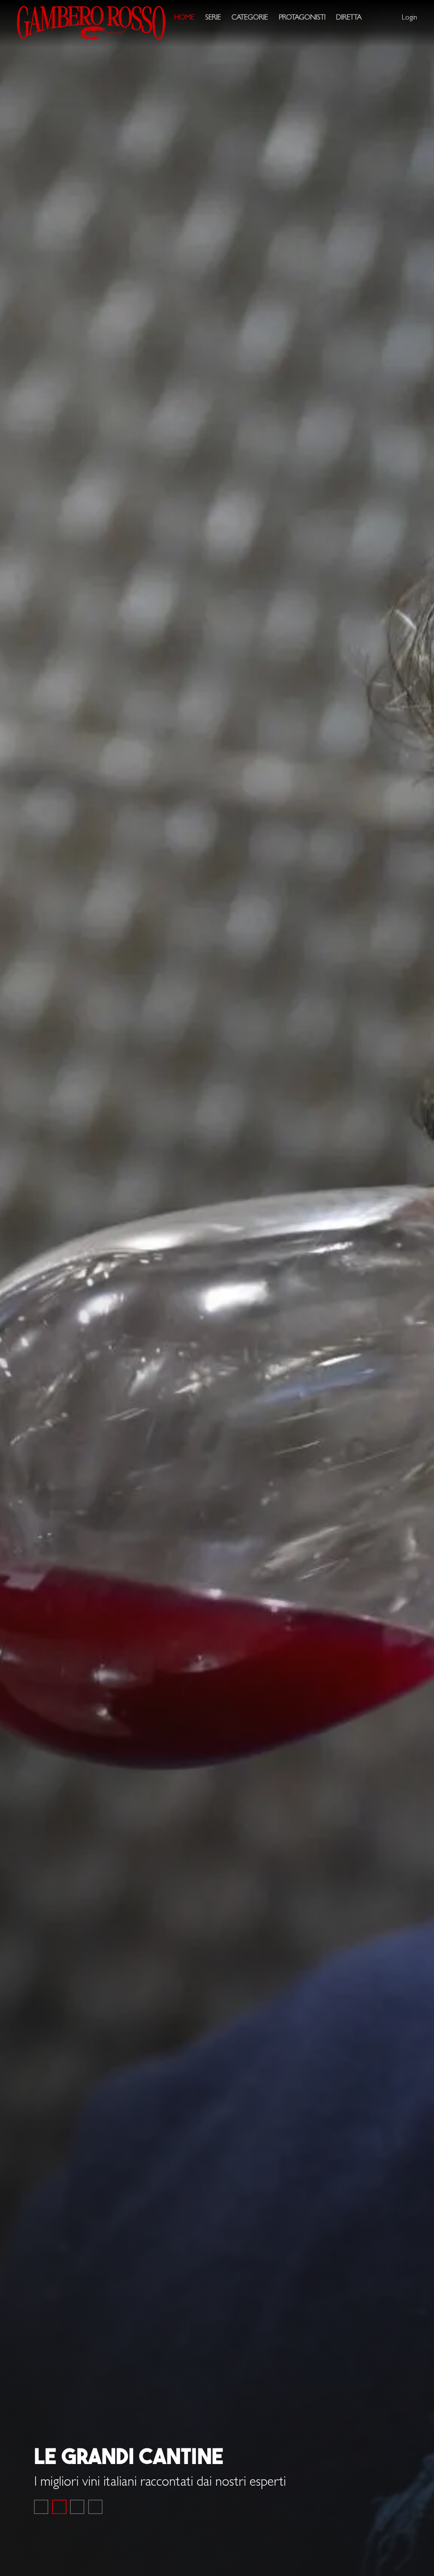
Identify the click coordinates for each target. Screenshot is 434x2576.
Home (184, 18)
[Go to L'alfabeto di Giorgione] (77, 2507)
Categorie (250, 18)
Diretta (349, 18)
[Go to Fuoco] (95, 2507)
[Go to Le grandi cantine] (59, 2507)
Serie (213, 18)
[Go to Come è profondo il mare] (41, 2507)
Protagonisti (302, 18)
